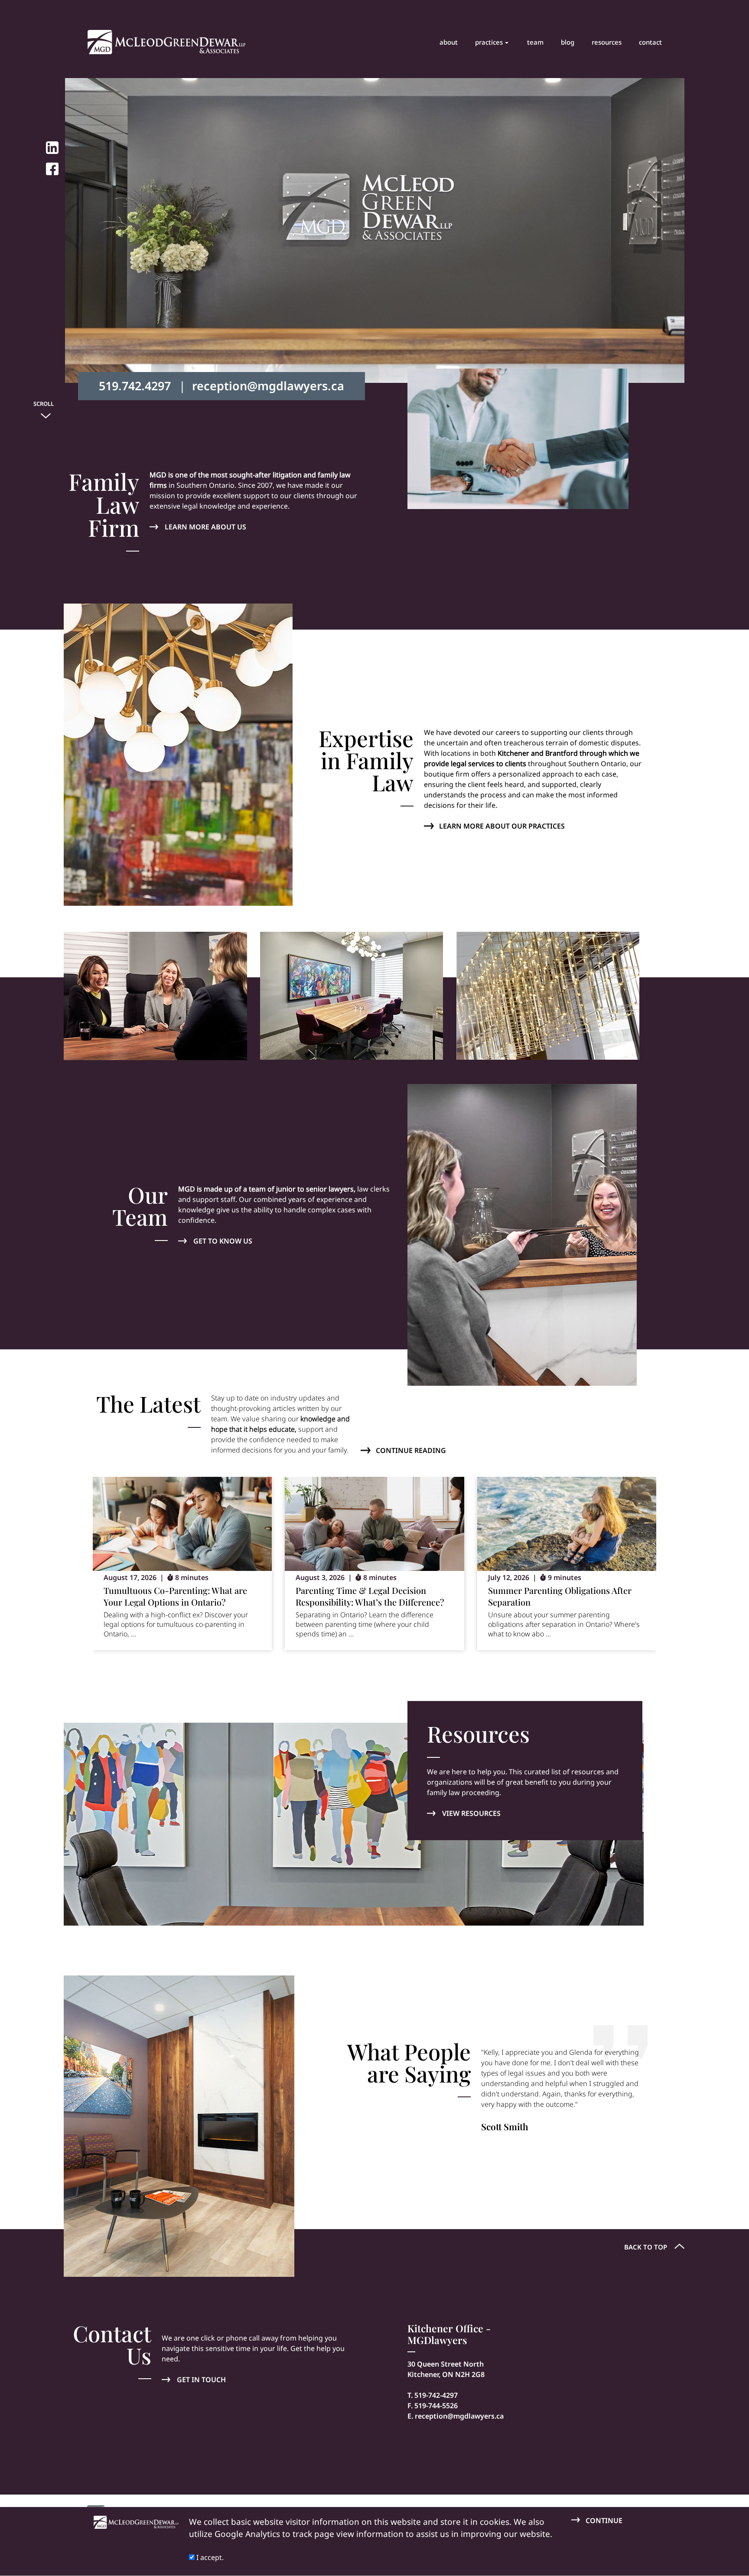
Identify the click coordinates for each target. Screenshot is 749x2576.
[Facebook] (52, 169)
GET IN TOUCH (201, 2380)
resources (607, 42)
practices (489, 42)
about (449, 42)
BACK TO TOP (646, 2247)
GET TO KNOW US (223, 1241)
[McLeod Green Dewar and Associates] (166, 42)
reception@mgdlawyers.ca (268, 386)
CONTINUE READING (411, 1450)
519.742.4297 (135, 386)
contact (650, 42)
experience (270, 506)
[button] (608, 1667)
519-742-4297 (436, 2395)
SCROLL (44, 404)
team (535, 42)
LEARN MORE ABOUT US (205, 527)
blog (568, 42)
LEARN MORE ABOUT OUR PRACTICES (502, 826)
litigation (287, 475)
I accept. (209, 2557)
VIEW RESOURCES (471, 1813)
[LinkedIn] (52, 148)
